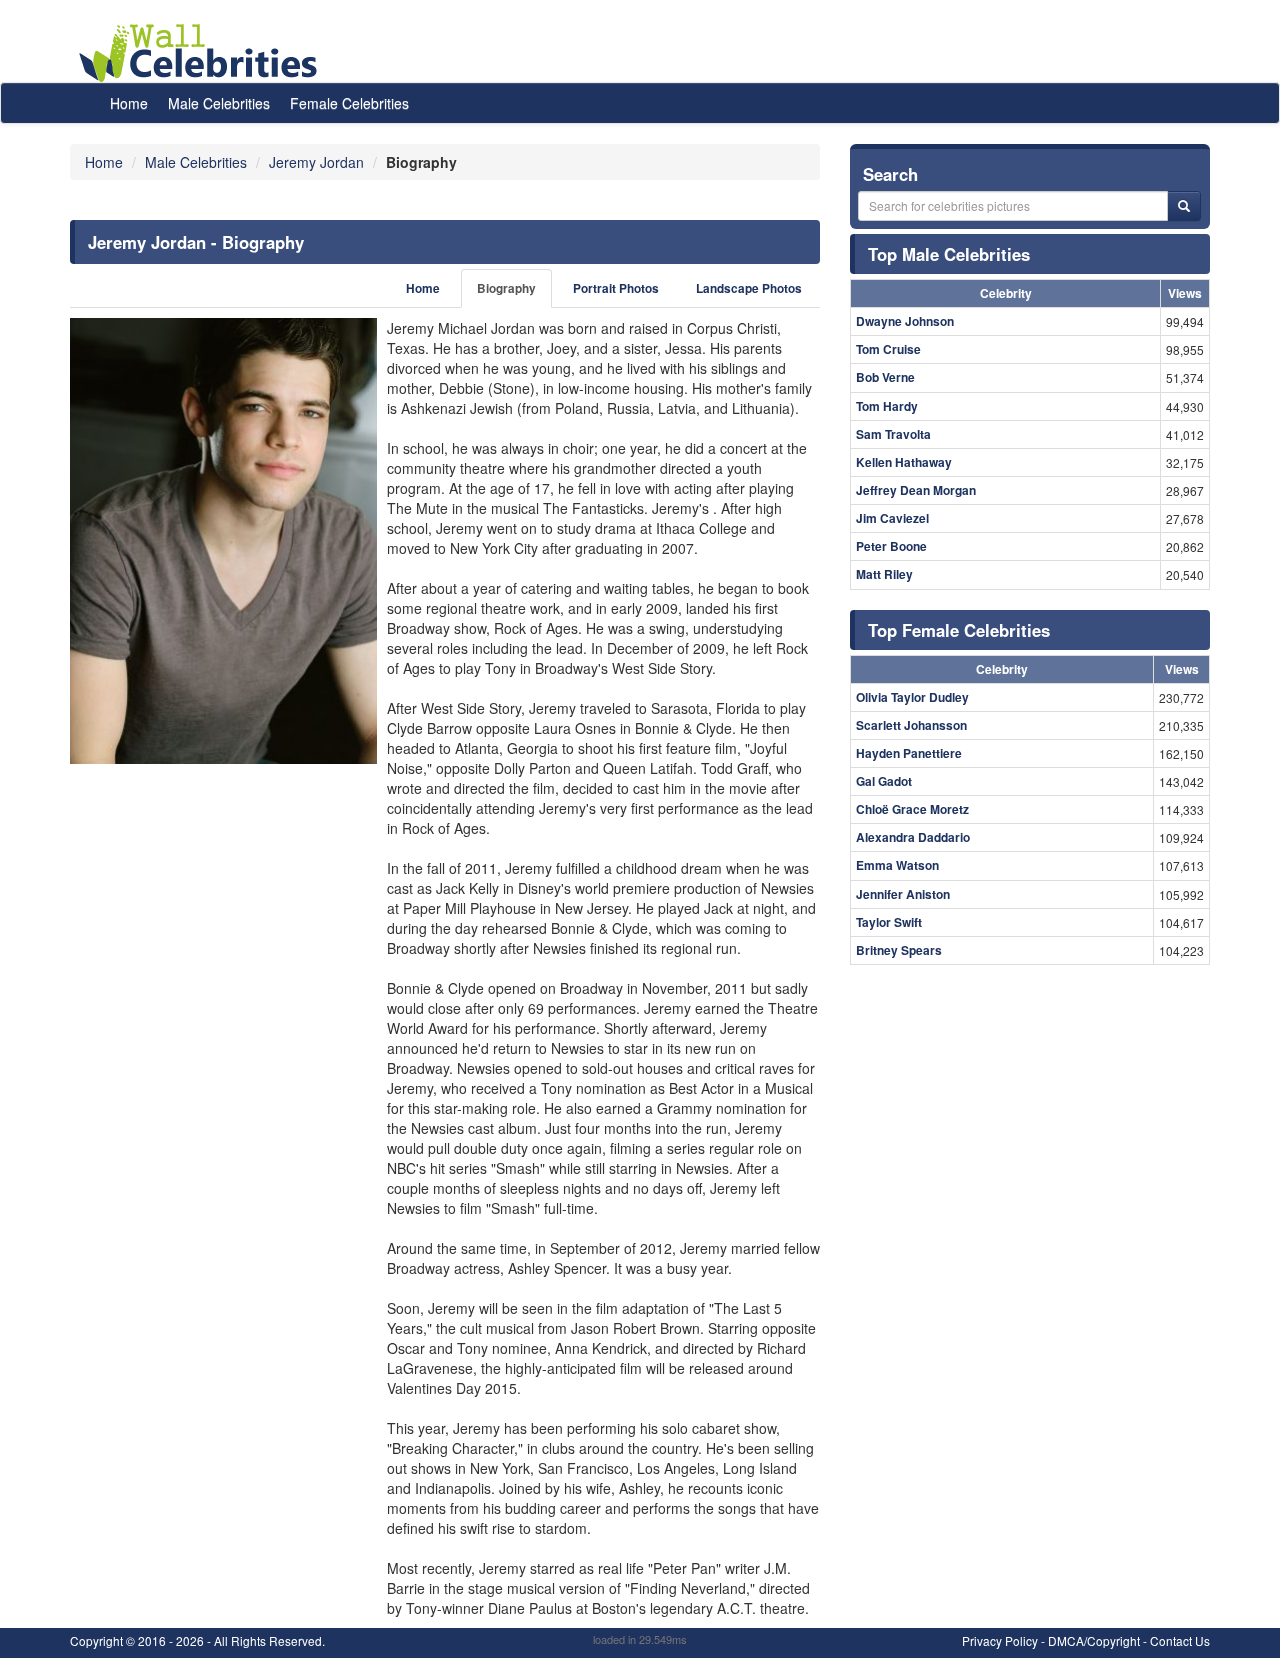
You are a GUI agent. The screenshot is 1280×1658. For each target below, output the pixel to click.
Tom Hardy (887, 406)
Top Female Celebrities (959, 630)
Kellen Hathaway (904, 462)
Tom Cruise (888, 349)
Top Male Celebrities (949, 254)
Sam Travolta (893, 434)
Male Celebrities (219, 103)
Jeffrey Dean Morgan (916, 490)
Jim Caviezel (892, 518)
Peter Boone (891, 546)
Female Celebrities (349, 103)
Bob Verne (885, 377)
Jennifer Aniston (903, 894)
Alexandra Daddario (913, 837)
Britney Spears (899, 950)
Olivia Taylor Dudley (912, 697)
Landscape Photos (749, 288)
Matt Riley (884, 574)
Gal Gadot (884, 781)
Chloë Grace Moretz (912, 809)
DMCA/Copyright (1094, 1640)
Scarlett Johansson (911, 725)
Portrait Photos (616, 288)
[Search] (1184, 206)
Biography (506, 288)
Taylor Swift (889, 922)
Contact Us (1180, 1640)
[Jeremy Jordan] (223, 541)
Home (129, 103)
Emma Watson (897, 865)
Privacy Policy (1000, 1640)
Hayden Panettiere (909, 753)
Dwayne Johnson (905, 321)
